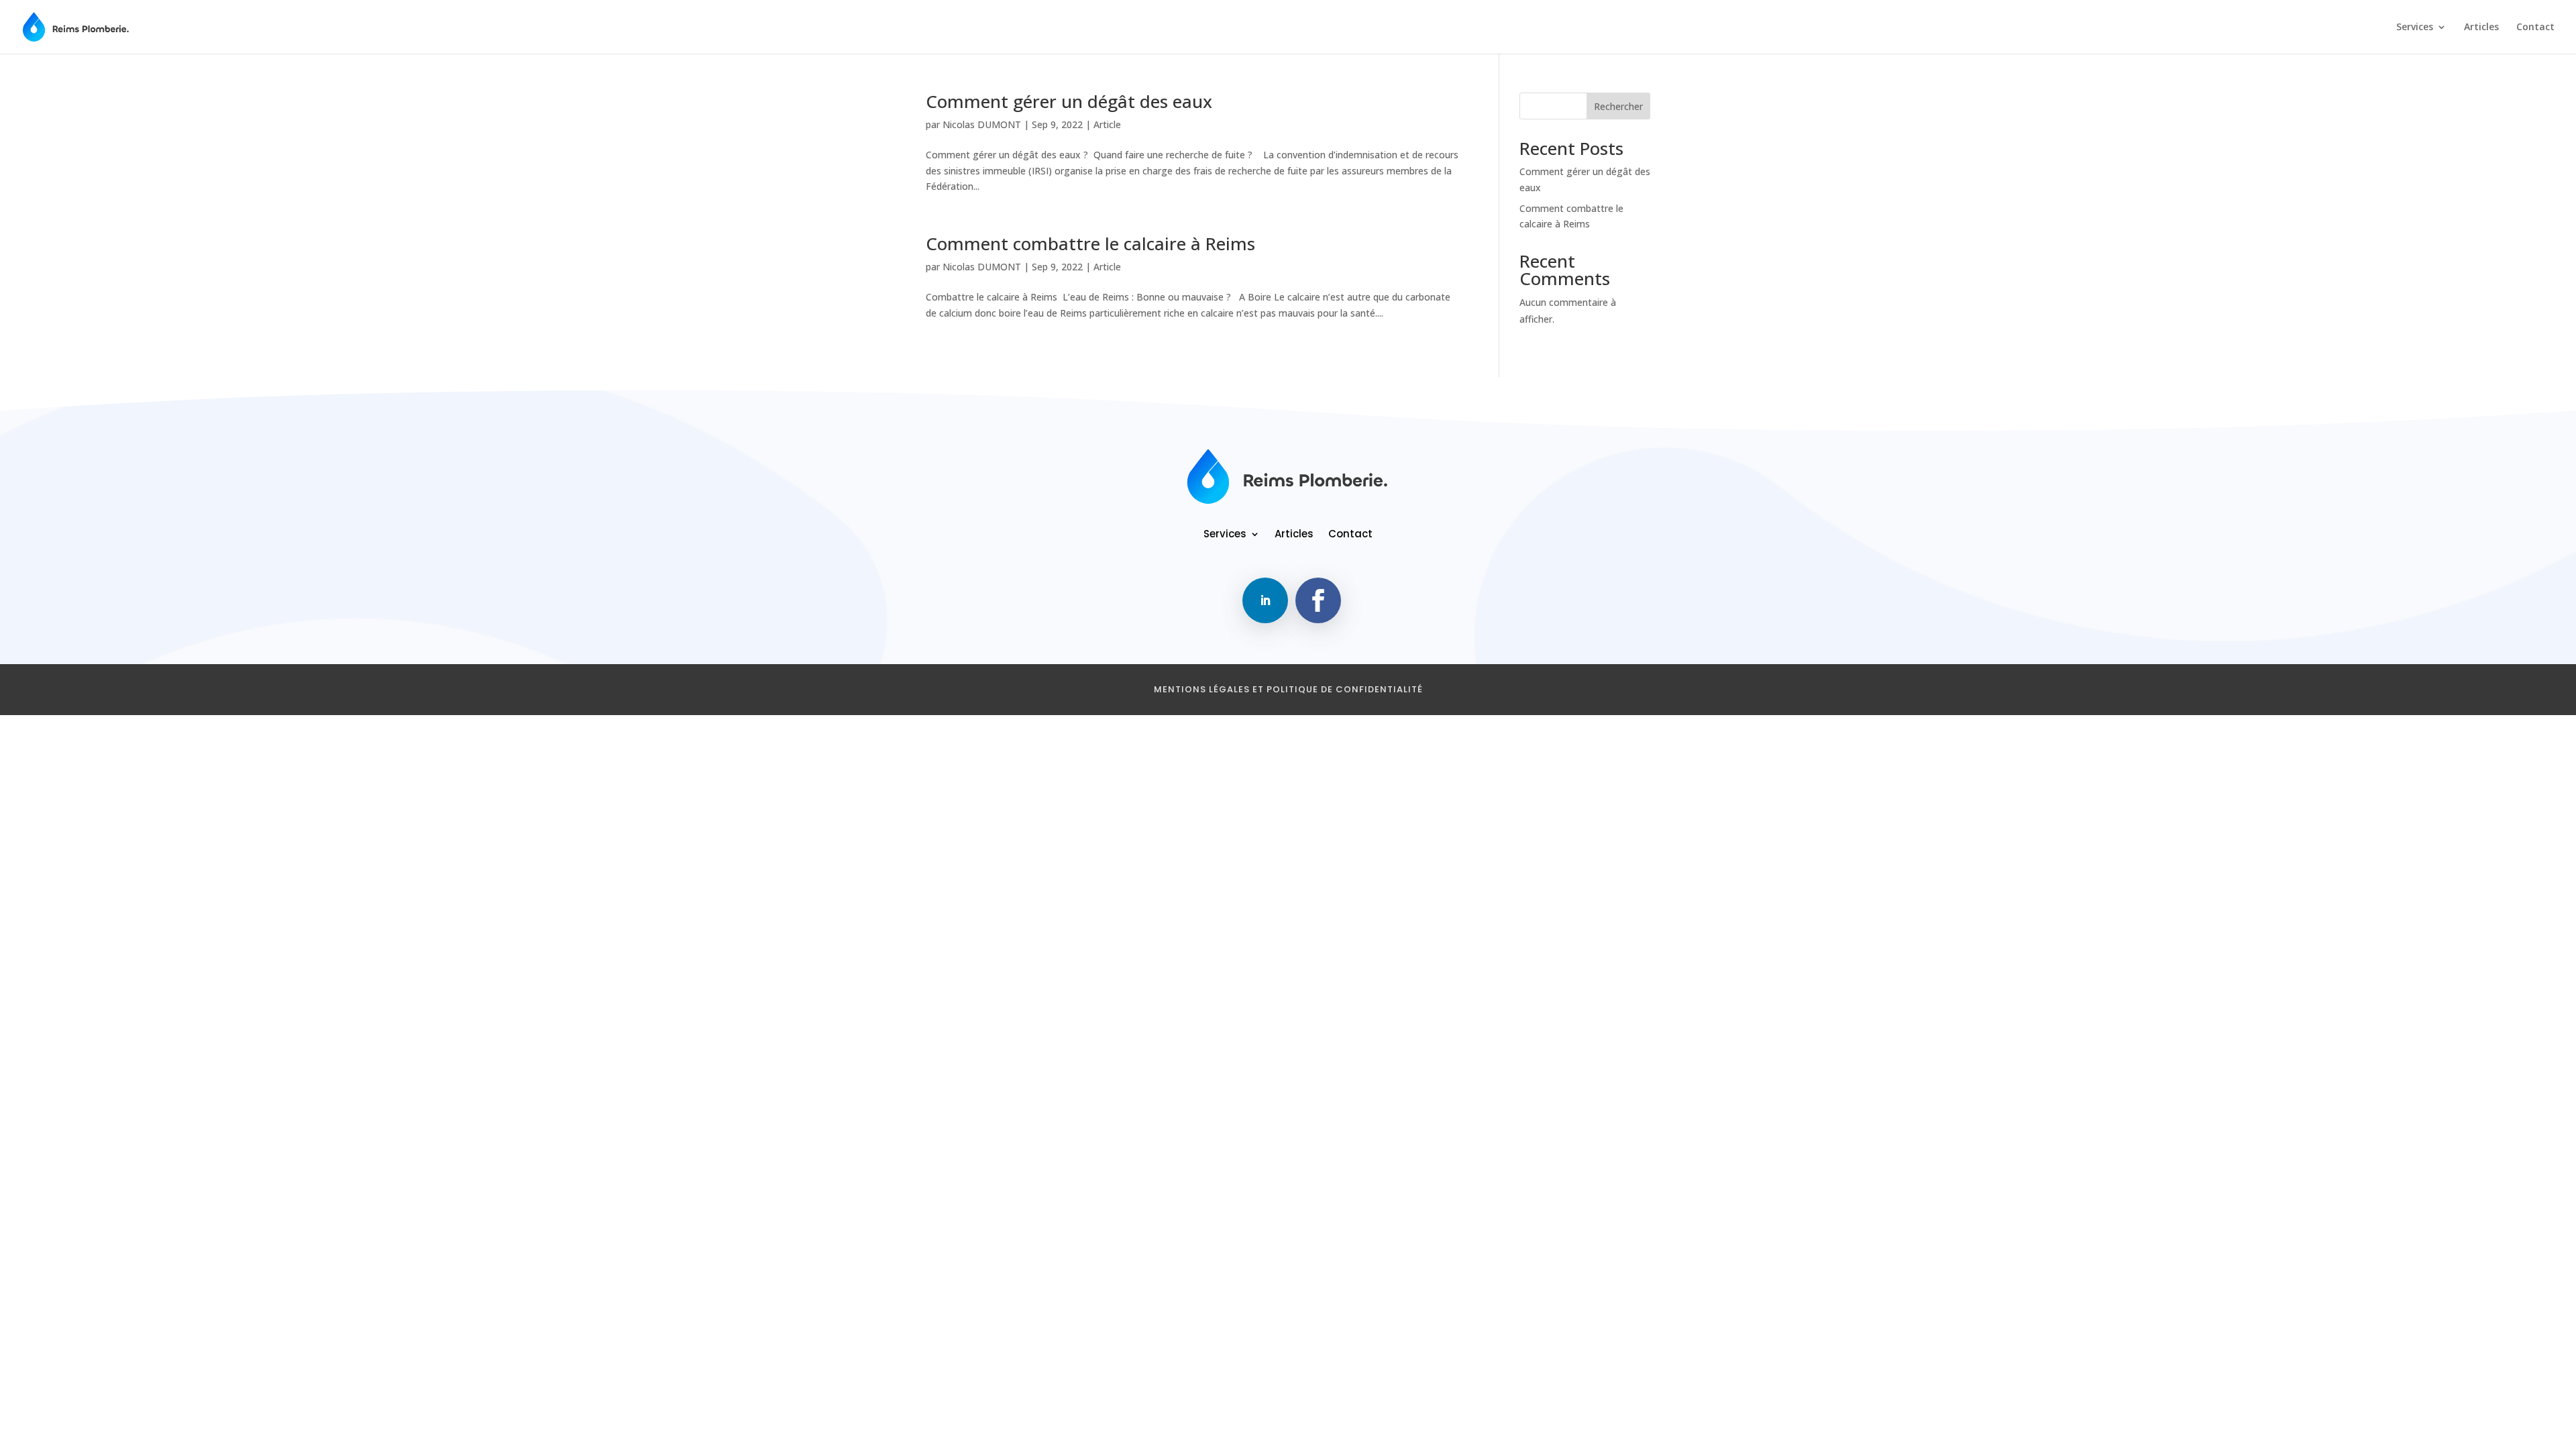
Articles (2481, 28)
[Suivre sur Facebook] (1318, 600)
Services (2415, 28)
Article (1107, 124)
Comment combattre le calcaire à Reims (1090, 244)
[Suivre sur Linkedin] (1265, 600)
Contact (2535, 28)
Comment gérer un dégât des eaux (1069, 101)
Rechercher (1618, 106)
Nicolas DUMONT (982, 124)
